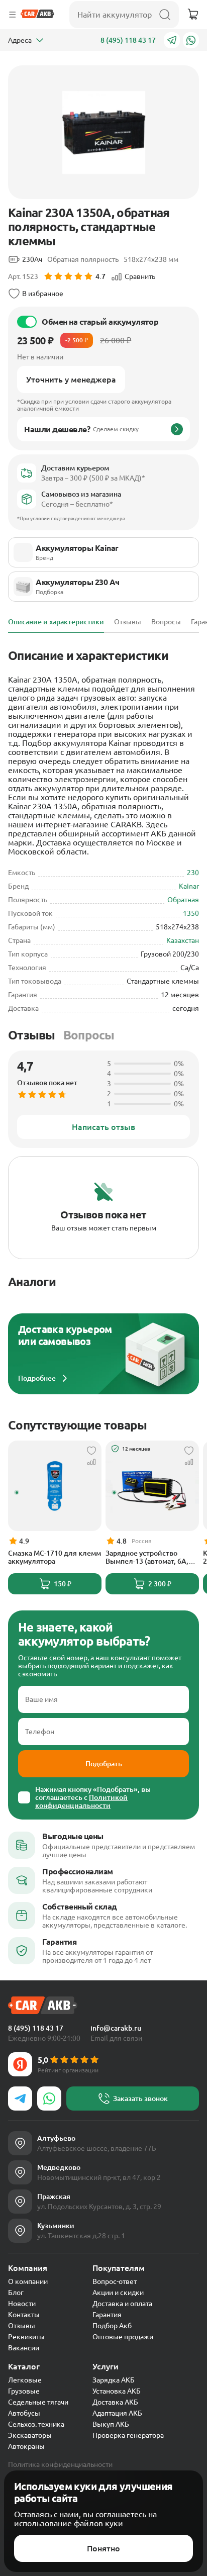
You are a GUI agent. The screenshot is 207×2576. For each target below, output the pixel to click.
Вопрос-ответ (115, 2281)
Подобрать (104, 1764)
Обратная (183, 900)
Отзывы (32, 1035)
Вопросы (89, 1035)
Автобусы (24, 2413)
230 (193, 873)
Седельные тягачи (38, 2402)
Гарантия (107, 2315)
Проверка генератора (128, 2435)
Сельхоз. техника (36, 2424)
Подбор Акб (112, 2326)
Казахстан (183, 940)
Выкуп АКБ (111, 2424)
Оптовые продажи (123, 2337)
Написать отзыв (103, 1127)
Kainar (189, 886)
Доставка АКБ (115, 2402)
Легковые (25, 2380)
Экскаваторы (30, 2435)
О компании (28, 2281)
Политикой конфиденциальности (81, 1801)
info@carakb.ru (116, 2028)
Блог (16, 2293)
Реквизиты (26, 2337)
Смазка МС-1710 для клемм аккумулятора (55, 1557)
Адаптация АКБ (117, 2413)
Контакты (24, 2315)
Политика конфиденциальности (60, 2464)
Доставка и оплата (122, 2304)
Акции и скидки (118, 2293)
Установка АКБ (117, 2391)
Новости (22, 2304)
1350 (191, 913)
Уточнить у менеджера (71, 379)
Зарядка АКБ (114, 2380)
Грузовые (24, 2391)
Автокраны (26, 2446)
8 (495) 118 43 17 (128, 40)
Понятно (103, 2548)
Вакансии (24, 2348)
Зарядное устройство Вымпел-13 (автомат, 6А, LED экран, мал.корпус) (147, 1557)
